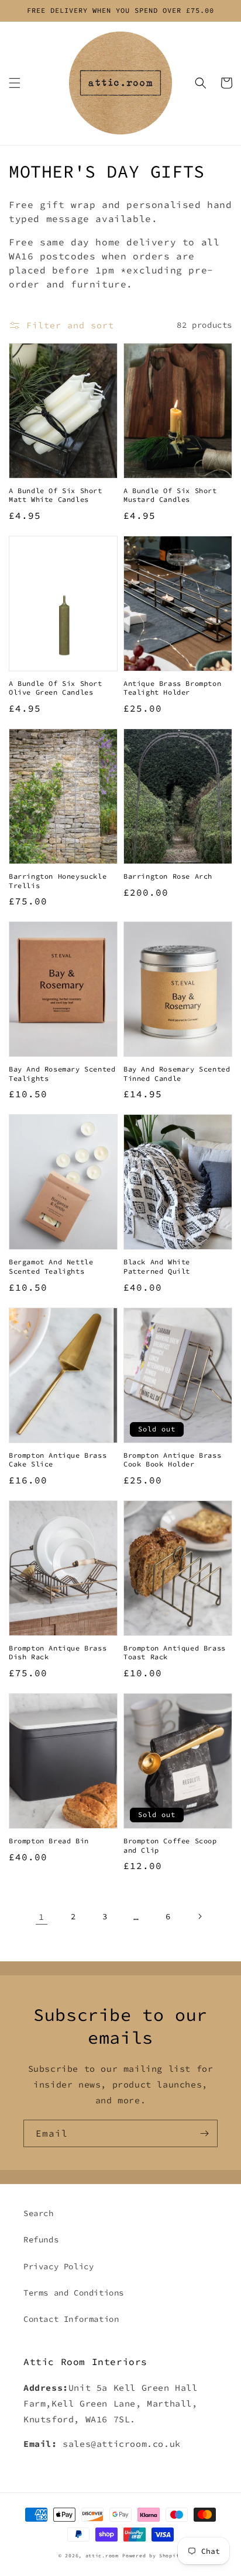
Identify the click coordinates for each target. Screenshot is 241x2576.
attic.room (102, 2556)
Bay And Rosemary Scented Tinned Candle (177, 1074)
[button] (15, 83)
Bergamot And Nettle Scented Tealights (51, 1266)
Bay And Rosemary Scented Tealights (62, 1074)
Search (39, 2213)
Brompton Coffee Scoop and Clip (170, 1845)
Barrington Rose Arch (168, 876)
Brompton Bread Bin (49, 1841)
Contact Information (71, 2319)
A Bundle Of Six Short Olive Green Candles (56, 688)
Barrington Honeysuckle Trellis (58, 881)
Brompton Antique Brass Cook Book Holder (172, 1460)
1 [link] (42, 1917)
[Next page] (199, 1916)
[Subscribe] (204, 2133)
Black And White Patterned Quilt (157, 1266)
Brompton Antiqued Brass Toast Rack (175, 1653)
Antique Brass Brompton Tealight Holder (172, 688)
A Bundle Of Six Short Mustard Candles (170, 495)
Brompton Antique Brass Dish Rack (58, 1653)
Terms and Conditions (74, 2293)
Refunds (41, 2239)
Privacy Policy (58, 2266)
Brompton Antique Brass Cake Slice (58, 1460)
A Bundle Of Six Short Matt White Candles (56, 495)
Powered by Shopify (152, 2556)
